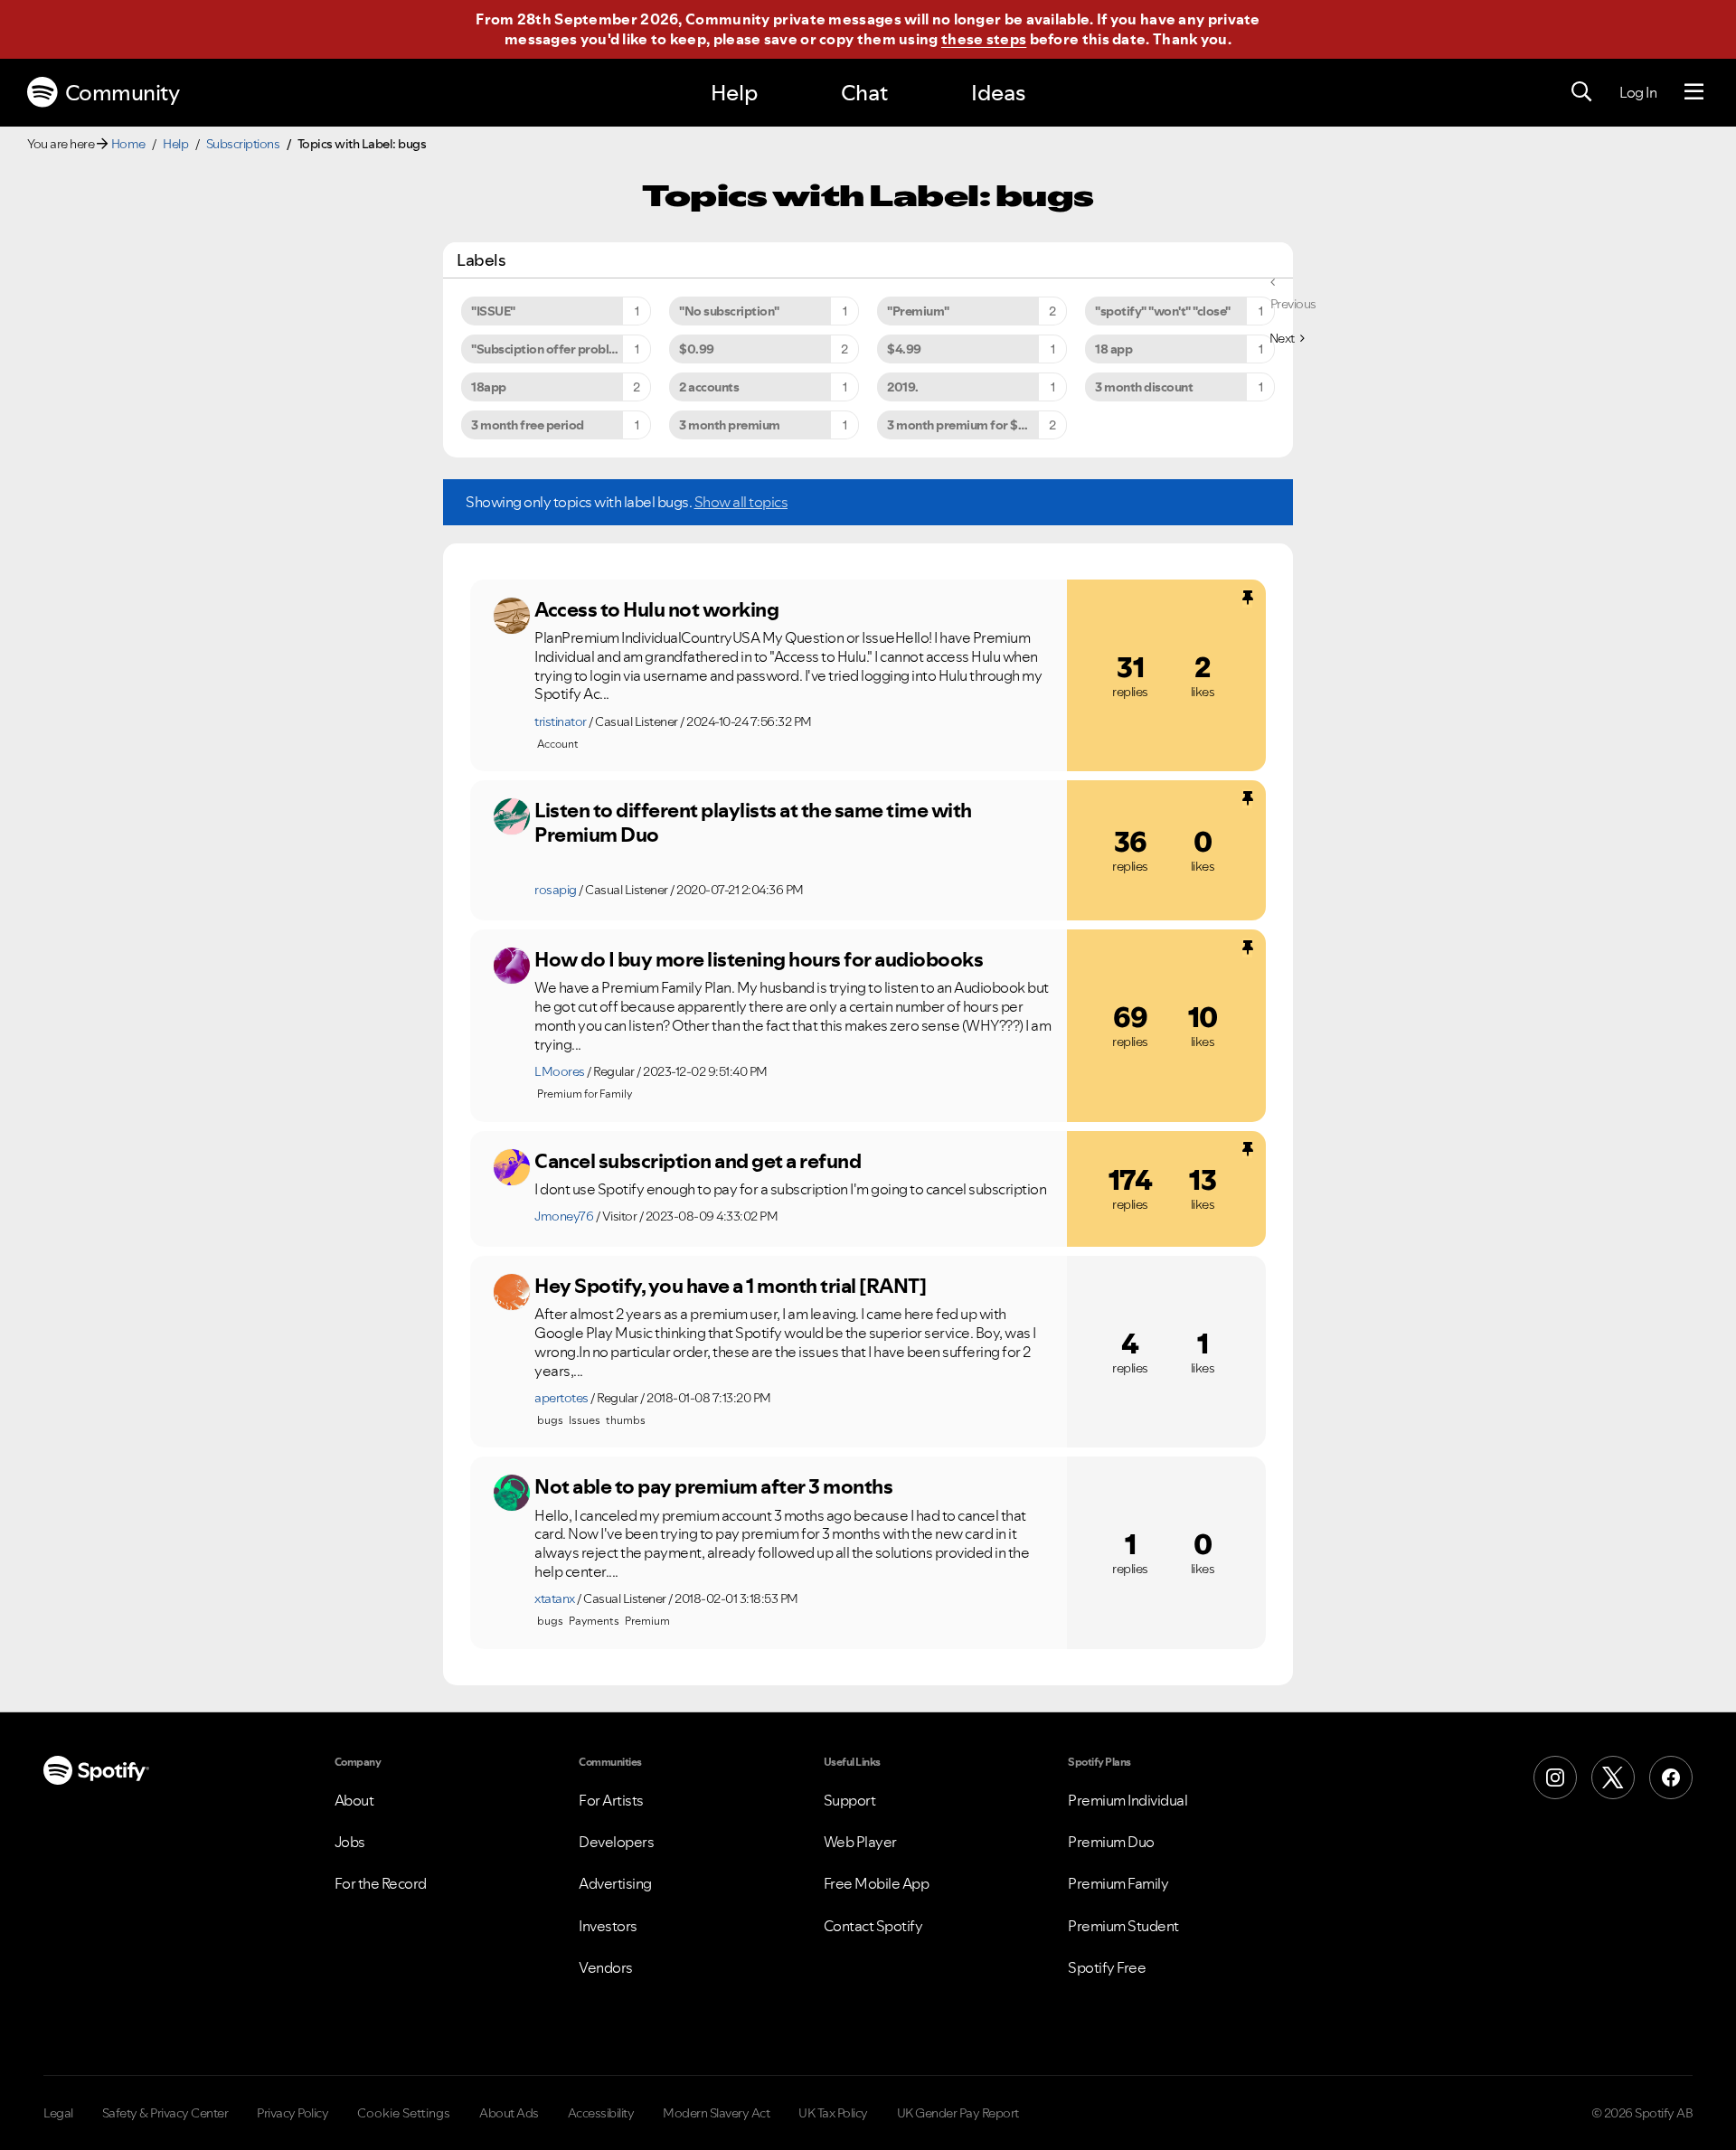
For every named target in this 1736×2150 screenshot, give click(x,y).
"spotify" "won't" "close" (1163, 311)
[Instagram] (1555, 1778)
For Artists (611, 1800)
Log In (1638, 92)
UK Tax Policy (833, 2113)
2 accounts (709, 387)
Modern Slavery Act (716, 2113)
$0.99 (697, 349)
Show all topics (741, 502)
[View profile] (512, 616)
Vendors (606, 1967)
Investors (608, 1926)
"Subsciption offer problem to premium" (561, 349)
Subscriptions (243, 144)
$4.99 (904, 349)
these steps (984, 39)
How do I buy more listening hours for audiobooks (759, 959)
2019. (903, 387)
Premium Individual (1127, 1800)
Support (850, 1800)
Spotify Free (1107, 1967)
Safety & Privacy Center (165, 2113)
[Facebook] (1671, 1778)
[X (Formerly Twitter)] (1613, 1778)
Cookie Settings (404, 2113)
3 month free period (528, 425)
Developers (616, 1842)
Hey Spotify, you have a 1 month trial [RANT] (730, 1286)
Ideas (998, 93)
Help (734, 93)
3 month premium (730, 425)
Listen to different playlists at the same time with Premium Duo (753, 822)
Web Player (860, 1842)
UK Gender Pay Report (958, 2113)
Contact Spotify (873, 1926)
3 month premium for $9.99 (966, 425)
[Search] (1581, 92)
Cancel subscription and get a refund (698, 1161)
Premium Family (1118, 1883)
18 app (1113, 349)
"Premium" (918, 311)
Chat (864, 93)
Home (128, 144)
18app (489, 387)
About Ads (509, 2113)
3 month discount (1144, 387)
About (354, 1800)
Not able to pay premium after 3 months (713, 1486)
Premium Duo (1111, 1842)
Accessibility (601, 2113)
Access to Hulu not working (656, 609)
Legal (58, 2113)
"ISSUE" (493, 311)
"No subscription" (729, 311)
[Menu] (1694, 92)
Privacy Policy (292, 2113)
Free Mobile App (877, 1883)
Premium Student (1123, 1926)
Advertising (615, 1883)
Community (123, 93)
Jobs (350, 1842)
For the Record (381, 1883)
